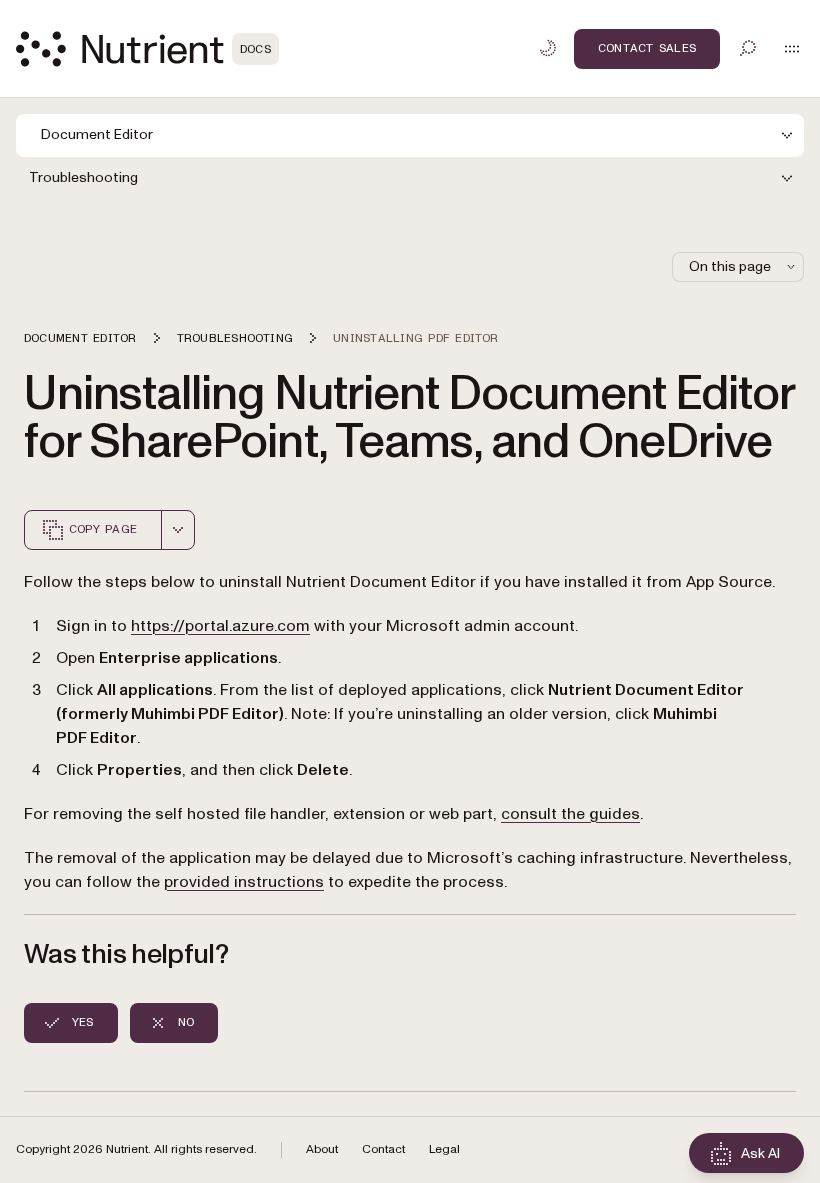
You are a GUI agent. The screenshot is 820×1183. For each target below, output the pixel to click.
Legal (444, 1149)
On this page (730, 266)
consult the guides (570, 814)
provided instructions (244, 882)
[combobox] (178, 530)
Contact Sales (647, 48)
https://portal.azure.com (220, 626)
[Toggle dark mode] (548, 48)
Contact (383, 1149)
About (322, 1149)
